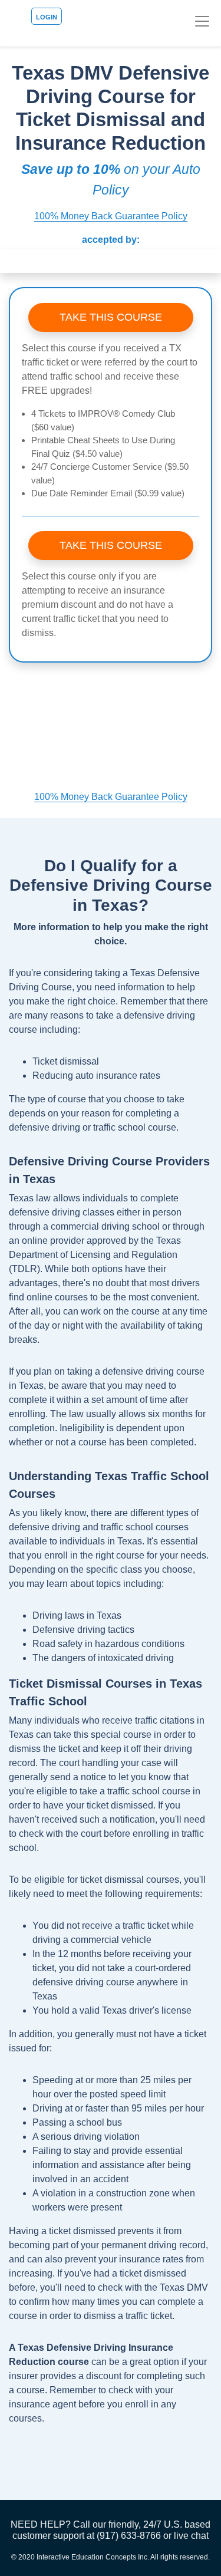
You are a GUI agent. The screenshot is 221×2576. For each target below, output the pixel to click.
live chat (191, 2536)
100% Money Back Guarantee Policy (111, 216)
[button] (6, 261)
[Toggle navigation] (202, 21)
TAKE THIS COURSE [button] (111, 317)
